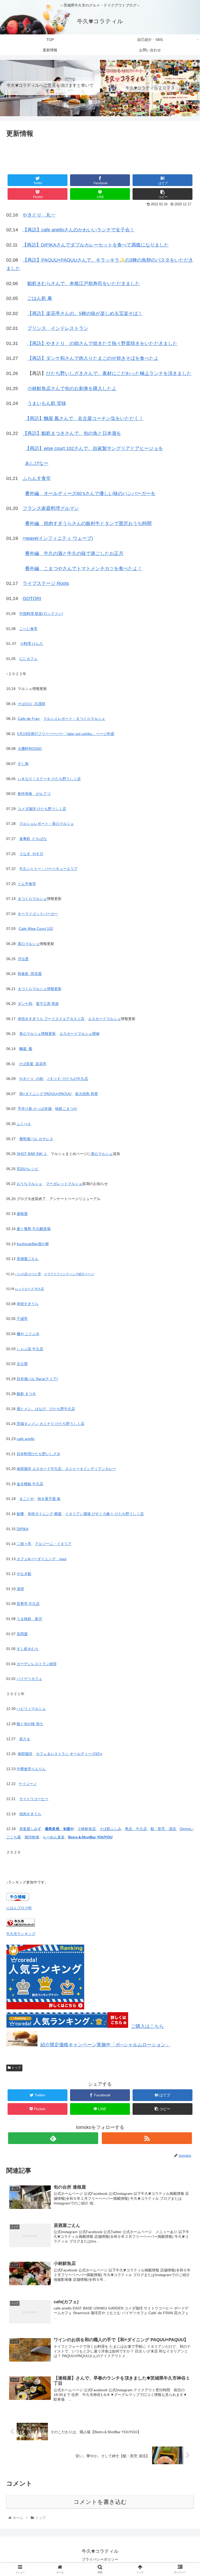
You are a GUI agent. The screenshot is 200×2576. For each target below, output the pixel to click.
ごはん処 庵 (40, 298)
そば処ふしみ (110, 1829)
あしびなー (37, 463)
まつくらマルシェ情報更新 (40, 989)
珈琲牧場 (32, 1837)
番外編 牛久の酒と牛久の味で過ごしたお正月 (74, 553)
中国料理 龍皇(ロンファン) (41, 614)
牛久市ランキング (21, 1934)
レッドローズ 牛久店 (30, 1289)
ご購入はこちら (147, 2026)
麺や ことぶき (28, 1334)
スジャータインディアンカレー (91, 1469)
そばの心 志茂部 (32, 704)
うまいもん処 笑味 (47, 403)
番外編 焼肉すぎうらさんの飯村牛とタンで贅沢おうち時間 (88, 523)
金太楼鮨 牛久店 (30, 1484)
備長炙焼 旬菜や (59, 1829)
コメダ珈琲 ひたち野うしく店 (42, 809)
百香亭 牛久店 (28, 1604)
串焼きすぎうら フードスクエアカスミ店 (51, 1019)
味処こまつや (66, 1109)
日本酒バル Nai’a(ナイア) (37, 1379)
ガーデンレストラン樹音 (37, 1664)
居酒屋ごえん (28, 1259)
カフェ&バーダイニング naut (42, 1559)
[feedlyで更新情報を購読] (53, 2138)
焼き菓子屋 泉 (49, 1499)
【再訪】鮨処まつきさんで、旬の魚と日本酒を (72, 433)
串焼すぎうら (28, 1304)
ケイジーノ (28, 1784)
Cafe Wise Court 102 (36, 929)
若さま (25, 1739)
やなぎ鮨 (24, 1574)
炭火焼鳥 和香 (86, 1094)
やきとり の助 (31, 1079)
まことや (27, 1499)
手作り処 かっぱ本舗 (35, 1109)
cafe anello (26, 1439)
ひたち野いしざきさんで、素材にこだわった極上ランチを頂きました (119, 373)
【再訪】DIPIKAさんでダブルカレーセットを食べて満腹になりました (95, 245)
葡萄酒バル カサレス (36, 1139)
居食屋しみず (30, 1829)
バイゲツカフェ (29, 1679)
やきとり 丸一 (39, 215)
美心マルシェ (29, 944)
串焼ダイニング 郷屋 (45, 1514)
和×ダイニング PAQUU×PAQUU (45, 1094)
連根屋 (22, 1214)
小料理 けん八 (32, 644)
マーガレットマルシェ (64, 1184)
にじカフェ (28, 659)
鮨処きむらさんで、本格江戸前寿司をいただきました (84, 283)
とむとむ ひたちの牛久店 (67, 1079)
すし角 (23, 764)
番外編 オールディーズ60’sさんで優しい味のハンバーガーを (90, 493)
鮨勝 (20, 1514)
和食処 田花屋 (30, 974)
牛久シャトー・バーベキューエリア (48, 869)
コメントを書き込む (100, 2502)
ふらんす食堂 (37, 478)
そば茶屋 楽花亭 (33, 1064)
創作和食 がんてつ (34, 794)
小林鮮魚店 (87, 1829)
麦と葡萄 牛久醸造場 (34, 1229)
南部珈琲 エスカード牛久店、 (41, 1469)
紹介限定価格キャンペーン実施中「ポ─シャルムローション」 (105, 2045)
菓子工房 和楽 (47, 1004)
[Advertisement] (100, 155)
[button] (185, 1273)
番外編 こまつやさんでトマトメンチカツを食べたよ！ (84, 569)
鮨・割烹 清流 (163, 1829)
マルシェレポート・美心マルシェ (47, 824)
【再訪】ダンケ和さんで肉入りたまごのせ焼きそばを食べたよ (93, 358)
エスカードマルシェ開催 (79, 1034)
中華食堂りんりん (31, 1769)
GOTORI (32, 598)
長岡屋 (22, 1634)
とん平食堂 (27, 884)
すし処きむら (28, 1649)
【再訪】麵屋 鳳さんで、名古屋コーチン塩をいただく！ (84, 418)
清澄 (20, 1589)
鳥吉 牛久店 (136, 1829)
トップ (16, 2068)
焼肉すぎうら (30, 1814)
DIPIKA (23, 1529)
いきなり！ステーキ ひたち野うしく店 (49, 779)
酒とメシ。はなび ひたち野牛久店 (46, 1409)
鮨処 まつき (26, 1394)
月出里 (23, 959)
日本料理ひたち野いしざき (39, 1454)
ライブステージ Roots (46, 583)
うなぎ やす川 (31, 854)
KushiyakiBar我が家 (33, 1244)
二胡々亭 (24, 1544)
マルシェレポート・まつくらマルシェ (74, 719)
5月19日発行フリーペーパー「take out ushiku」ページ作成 (66, 734)
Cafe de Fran (29, 719)
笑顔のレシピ (28, 1169)
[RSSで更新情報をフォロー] (147, 2138)
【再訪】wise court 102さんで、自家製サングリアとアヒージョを (94, 448)
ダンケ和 (25, 1004)
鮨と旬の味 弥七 (30, 1724)
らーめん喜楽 (54, 1837)
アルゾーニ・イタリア (53, 1544)
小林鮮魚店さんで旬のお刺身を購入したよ (72, 388)
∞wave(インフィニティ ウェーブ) (58, 538)
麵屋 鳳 (26, 1049)
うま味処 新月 (29, 1619)
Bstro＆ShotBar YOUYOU (90, 1837)
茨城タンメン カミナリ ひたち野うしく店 (50, 1424)
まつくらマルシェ (32, 899)
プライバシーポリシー (100, 2559)
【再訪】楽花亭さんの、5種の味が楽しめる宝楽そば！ (85, 313)
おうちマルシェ (29, 1184)
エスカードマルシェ (104, 1019)
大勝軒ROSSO (30, 749)
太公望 (22, 1364)
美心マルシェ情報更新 (37, 1034)
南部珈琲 (25, 1754)
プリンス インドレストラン (58, 328)
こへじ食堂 (28, 629)
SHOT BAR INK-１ (32, 1154)
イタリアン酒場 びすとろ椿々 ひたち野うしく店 (104, 1514)
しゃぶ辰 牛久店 (30, 1349)
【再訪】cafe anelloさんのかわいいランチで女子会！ (79, 230)
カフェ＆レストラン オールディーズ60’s (69, 1754)
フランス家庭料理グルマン (51, 508)
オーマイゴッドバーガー (38, 914)
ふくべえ (24, 1124)
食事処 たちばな (33, 839)
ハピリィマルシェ (31, 1709)
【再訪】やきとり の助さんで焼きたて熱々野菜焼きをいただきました (102, 343)
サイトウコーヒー (34, 1799)
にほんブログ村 (19, 1908)
